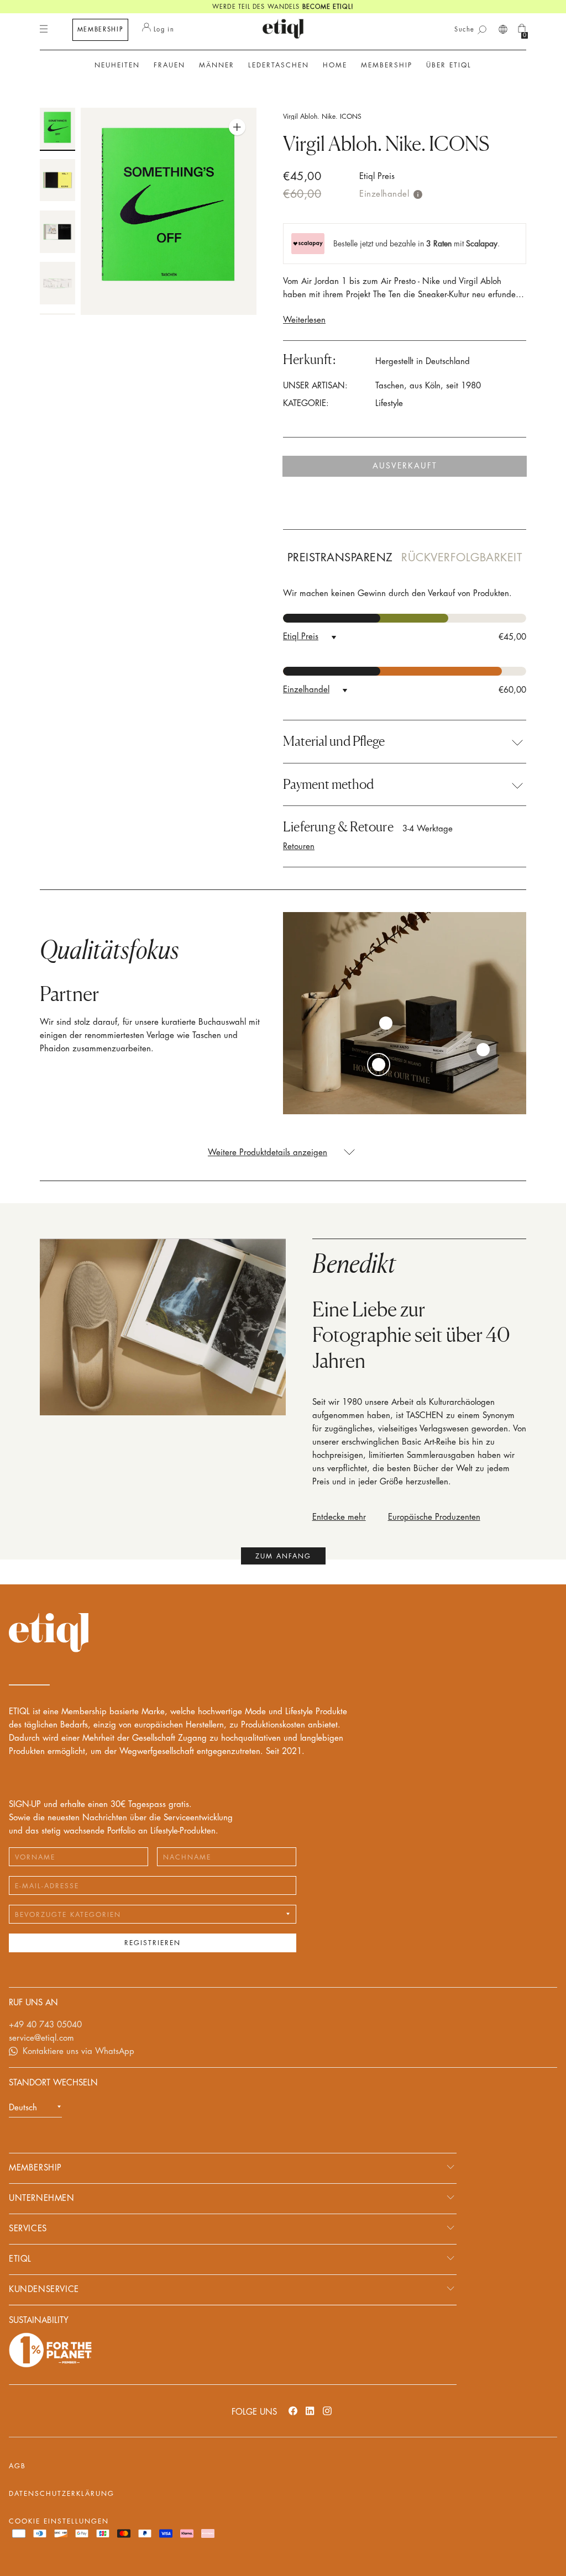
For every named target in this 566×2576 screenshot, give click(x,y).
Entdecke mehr (339, 1517)
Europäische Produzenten (434, 1517)
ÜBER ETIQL (449, 65)
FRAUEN (169, 65)
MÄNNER (217, 65)
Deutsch (23, 2108)
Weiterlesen (304, 320)
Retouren (299, 847)
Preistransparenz (340, 558)
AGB (17, 2466)
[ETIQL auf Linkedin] (310, 2411)
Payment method (328, 784)
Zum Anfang (283, 1556)
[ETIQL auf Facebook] (293, 2411)
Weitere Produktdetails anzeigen (268, 1153)
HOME (335, 65)
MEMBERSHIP (101, 30)
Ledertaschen (279, 65)
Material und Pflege (334, 741)
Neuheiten (117, 65)
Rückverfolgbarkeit (462, 558)
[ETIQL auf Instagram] (327, 2411)
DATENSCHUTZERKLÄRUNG (62, 2494)
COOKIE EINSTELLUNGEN (59, 2521)
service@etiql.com (41, 2038)
